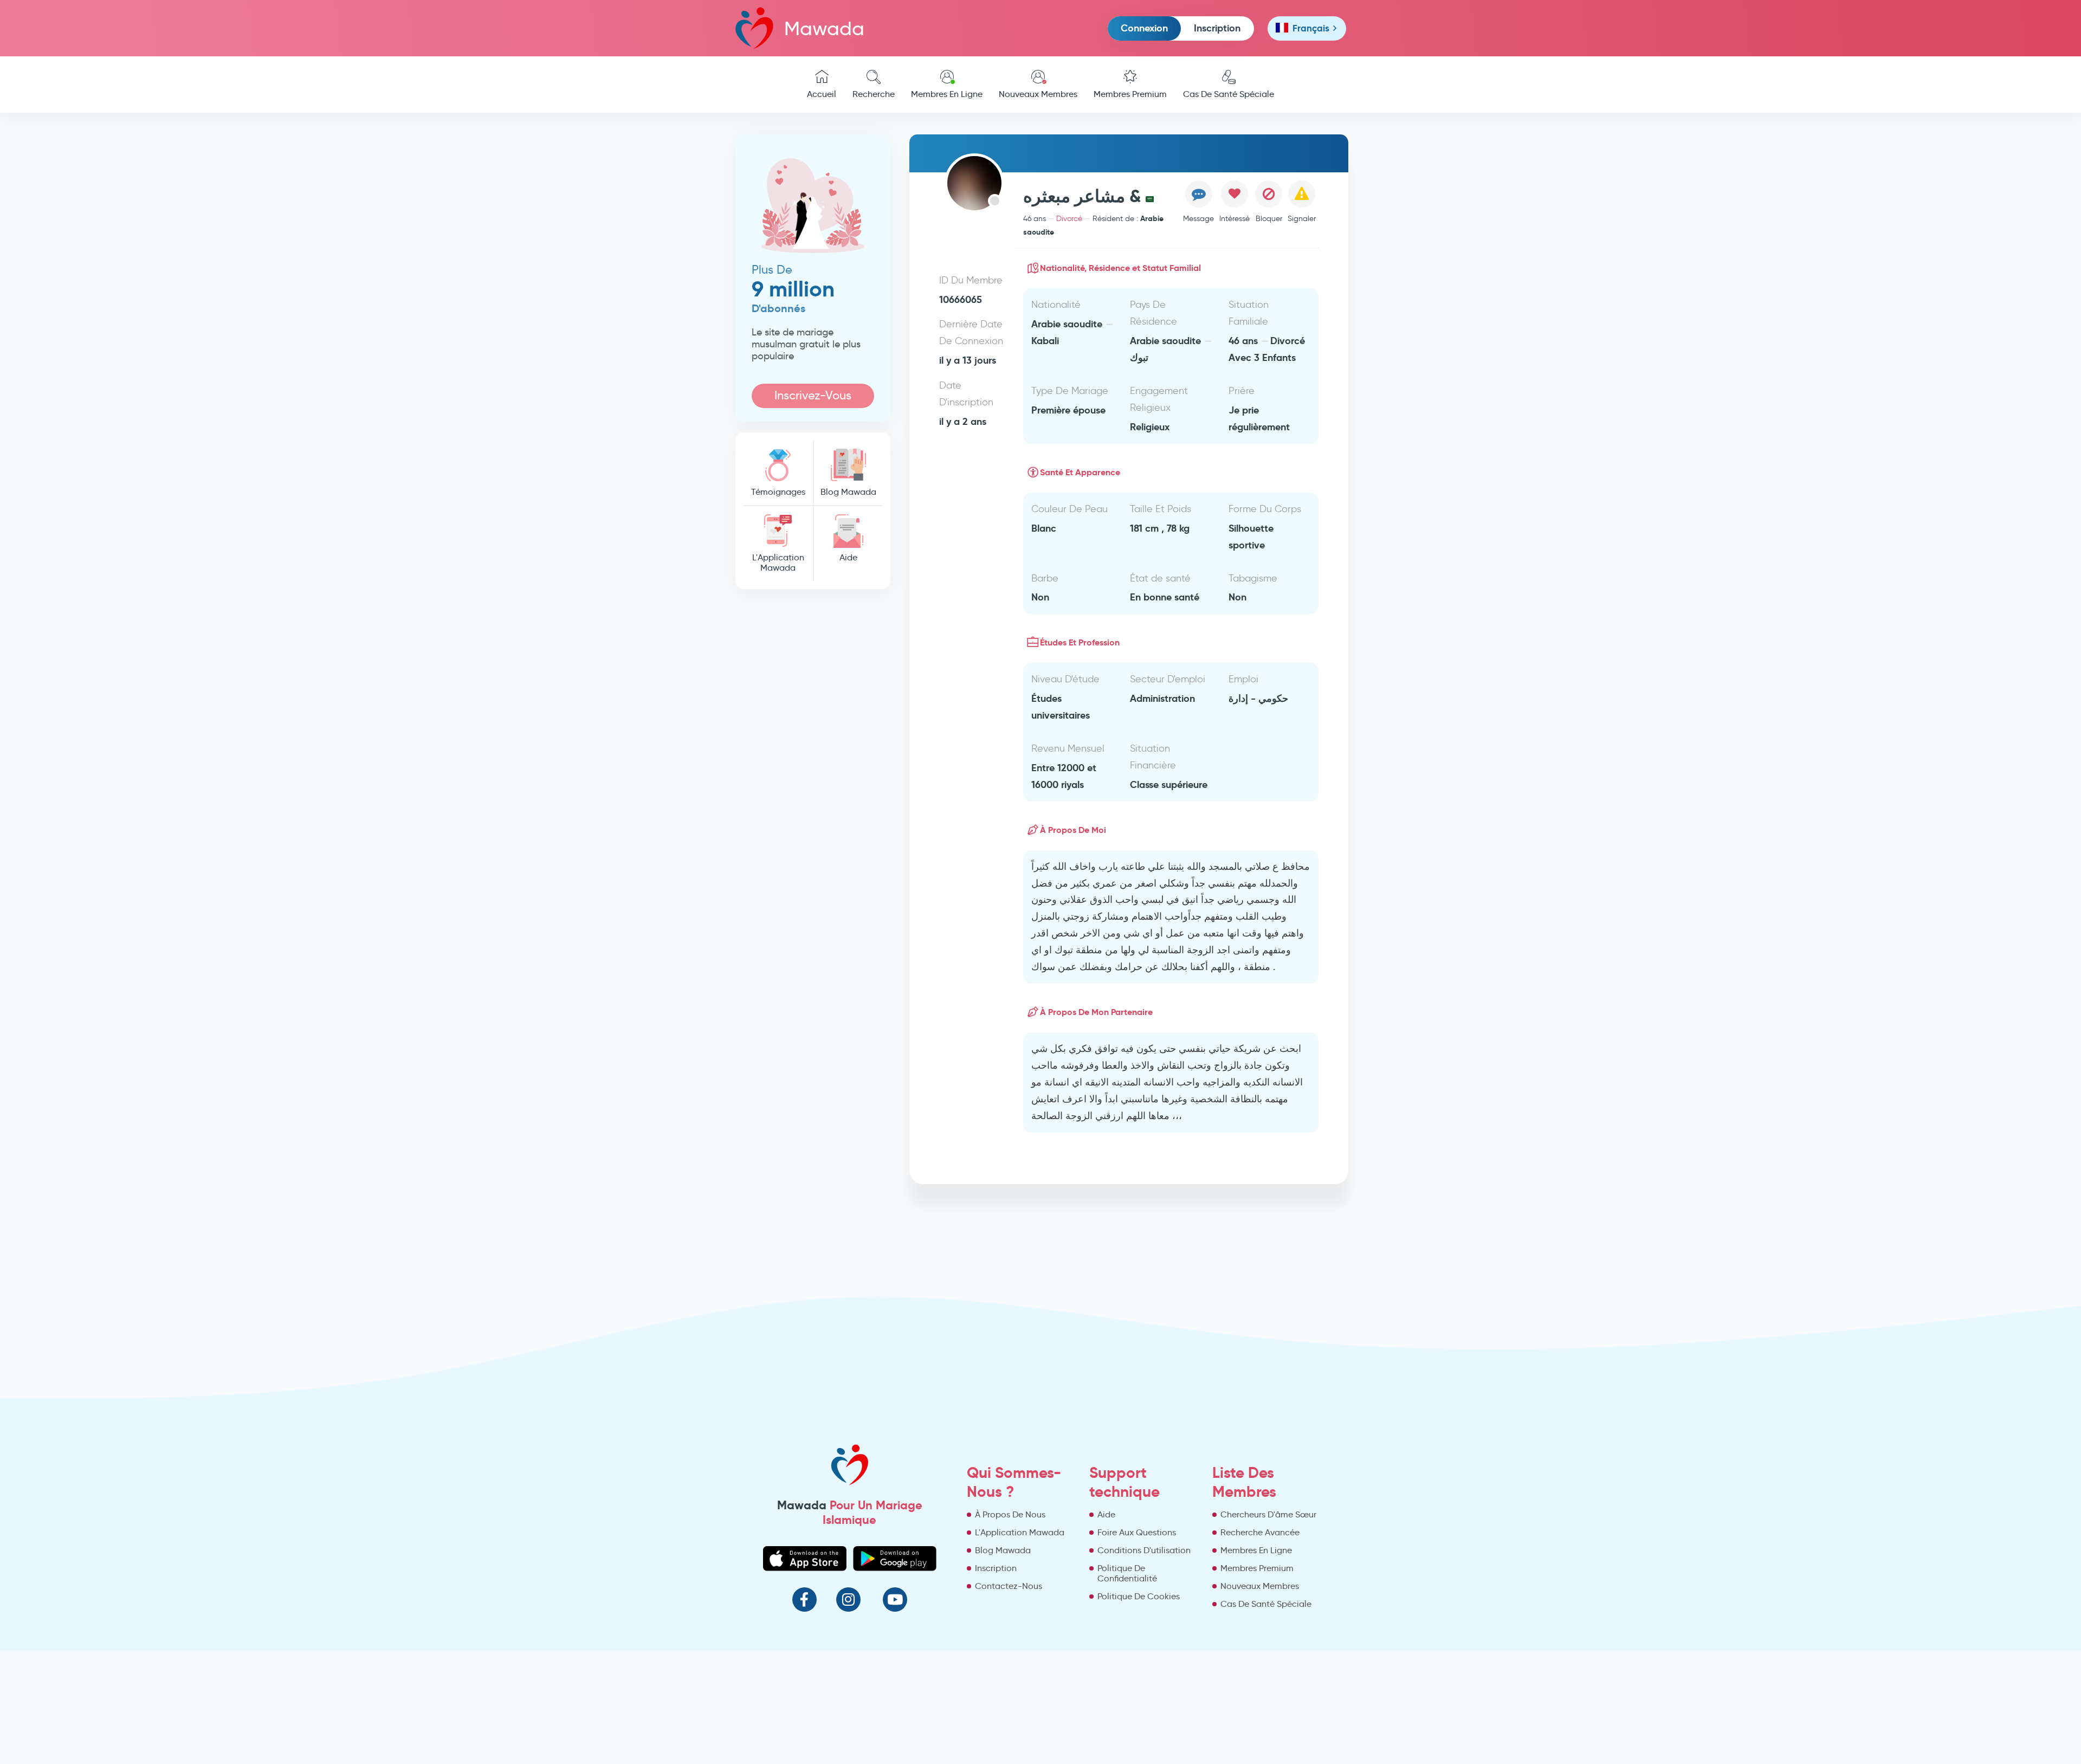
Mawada (824, 28)
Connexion (1144, 28)
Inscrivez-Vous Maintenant (813, 398)
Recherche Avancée (1260, 1532)
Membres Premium (1130, 94)
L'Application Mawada (778, 563)
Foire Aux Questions (1137, 1532)
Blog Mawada (848, 492)
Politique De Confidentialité (1127, 1573)
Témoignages (778, 492)
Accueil (822, 94)
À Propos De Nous (1010, 1514)
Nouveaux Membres (1038, 94)
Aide (848, 557)
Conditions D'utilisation (1144, 1550)
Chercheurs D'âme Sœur (1268, 1514)
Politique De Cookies (1139, 1596)
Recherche (874, 94)
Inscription (1217, 28)
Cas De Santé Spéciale (1229, 94)
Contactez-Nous (1009, 1586)
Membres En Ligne (947, 94)
